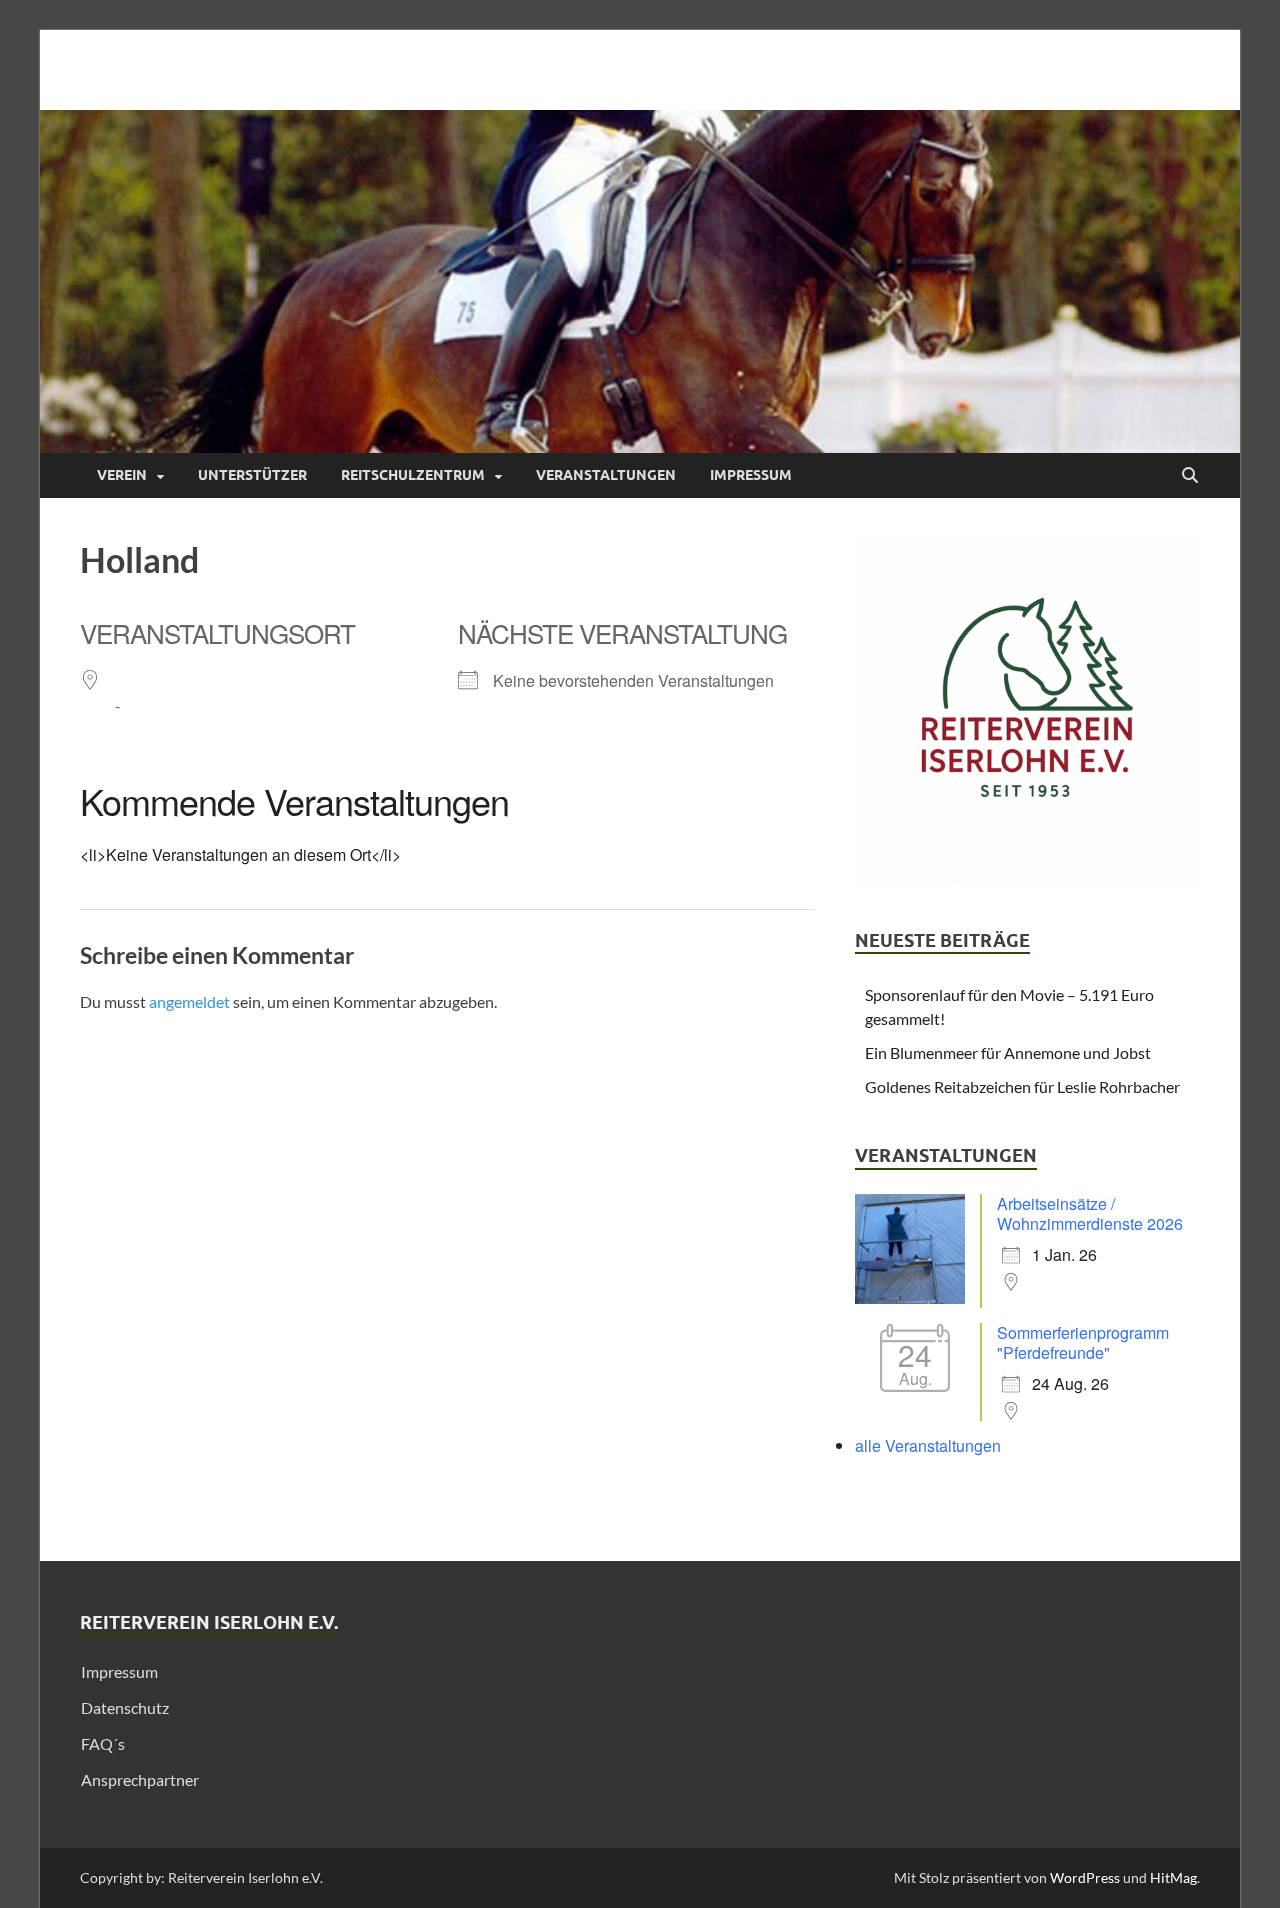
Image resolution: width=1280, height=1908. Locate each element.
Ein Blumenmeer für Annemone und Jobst (1008, 1052)
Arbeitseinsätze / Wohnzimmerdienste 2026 (1090, 1213)
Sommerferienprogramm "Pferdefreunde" (1083, 1342)
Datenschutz (125, 1707)
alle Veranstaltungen (928, 1445)
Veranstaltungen (606, 475)
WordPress (1085, 1877)
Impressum (751, 475)
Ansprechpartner (140, 1779)
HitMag (1173, 1877)
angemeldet (189, 1001)
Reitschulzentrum (413, 475)
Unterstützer (252, 475)
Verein (122, 475)
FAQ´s (103, 1743)
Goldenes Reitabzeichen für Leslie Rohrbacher (1022, 1086)
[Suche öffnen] (1190, 476)
